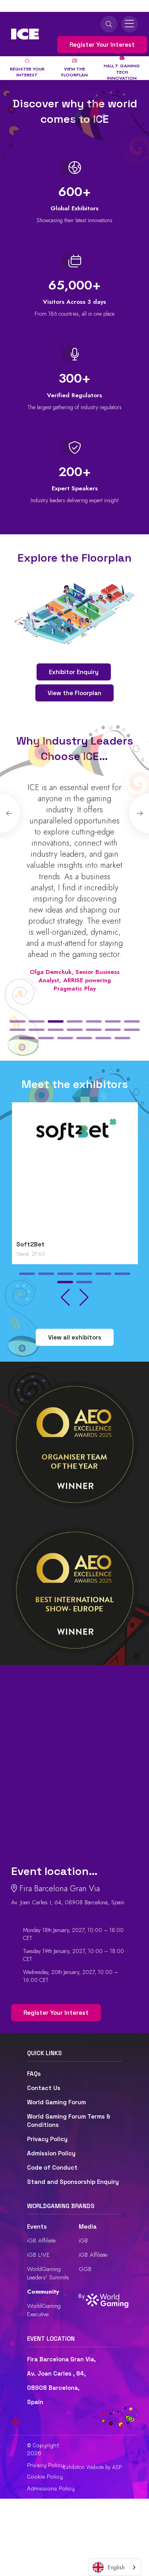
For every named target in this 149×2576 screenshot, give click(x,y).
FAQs (34, 2074)
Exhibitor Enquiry (74, 672)
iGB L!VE (38, 2255)
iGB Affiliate (41, 2241)
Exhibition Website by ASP (93, 2467)
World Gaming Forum (56, 2102)
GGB (85, 2269)
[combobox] (115, 2567)
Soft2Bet (30, 1244)
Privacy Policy (47, 2139)
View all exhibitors (75, 1337)
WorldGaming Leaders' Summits (48, 2273)
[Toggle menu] (130, 24)
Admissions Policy (51, 2488)
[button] (17, 1021)
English (116, 2567)
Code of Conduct (52, 2167)
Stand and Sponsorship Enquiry (73, 2182)
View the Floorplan (74, 693)
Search (109, 24)
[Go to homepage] (25, 34)
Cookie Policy (45, 2477)
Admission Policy (51, 2153)
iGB (83, 2241)
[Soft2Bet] (74, 1173)
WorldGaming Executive (44, 2310)
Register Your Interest (102, 45)
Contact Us (44, 2088)
